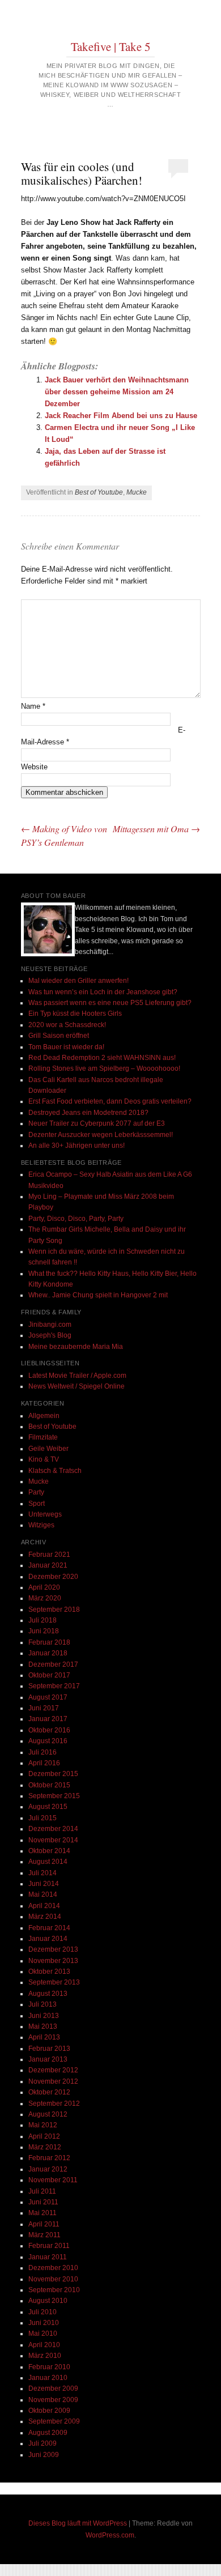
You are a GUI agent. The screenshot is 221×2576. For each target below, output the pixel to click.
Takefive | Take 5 (111, 46)
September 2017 (54, 1686)
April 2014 (44, 1906)
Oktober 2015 (49, 1785)
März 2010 (45, 2356)
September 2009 (54, 2421)
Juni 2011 (43, 2202)
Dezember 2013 (53, 1949)
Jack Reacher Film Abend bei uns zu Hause (121, 416)
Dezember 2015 (53, 1774)
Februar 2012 (49, 2158)
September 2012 (54, 2104)
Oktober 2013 (49, 1972)
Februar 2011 (49, 2246)
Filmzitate (43, 1437)
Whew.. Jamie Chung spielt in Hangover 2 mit (98, 1295)
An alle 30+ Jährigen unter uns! (76, 1146)
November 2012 (53, 2081)
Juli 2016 (42, 1752)
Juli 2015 (42, 1818)
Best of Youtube (99, 492)
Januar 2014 (48, 1939)
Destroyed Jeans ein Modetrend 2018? (88, 1113)
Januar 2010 (48, 2378)
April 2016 (44, 1763)
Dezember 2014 (53, 1829)
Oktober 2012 (49, 2092)
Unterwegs (45, 1514)
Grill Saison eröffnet (59, 1036)
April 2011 (44, 2224)
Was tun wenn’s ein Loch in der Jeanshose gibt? (103, 992)
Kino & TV (44, 1459)
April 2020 (44, 1587)
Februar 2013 (49, 2049)
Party (36, 1492)
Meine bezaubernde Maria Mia (76, 1347)
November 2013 (53, 1961)
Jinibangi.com (50, 1325)
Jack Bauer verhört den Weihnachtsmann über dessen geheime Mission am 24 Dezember (117, 392)
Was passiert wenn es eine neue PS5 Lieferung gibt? (110, 1003)
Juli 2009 (42, 2443)
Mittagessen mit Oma (156, 829)
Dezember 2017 (53, 1664)
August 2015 (48, 1807)
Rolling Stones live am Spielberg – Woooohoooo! (104, 1068)
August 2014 (48, 1862)
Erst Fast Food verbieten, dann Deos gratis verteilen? (110, 1101)
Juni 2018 (44, 1631)
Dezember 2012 (53, 2070)
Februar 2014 (49, 1928)
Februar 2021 (49, 1555)
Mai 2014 (43, 1894)
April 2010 (44, 2345)
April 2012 (44, 2136)
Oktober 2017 (49, 1675)
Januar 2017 (48, 1719)
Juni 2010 (44, 2323)
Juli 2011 (42, 2191)
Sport (37, 1504)
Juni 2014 (44, 1884)
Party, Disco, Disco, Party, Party (76, 1219)
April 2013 (44, 2037)
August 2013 (48, 1994)
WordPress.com (110, 2535)
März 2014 (45, 1917)
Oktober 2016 (49, 1730)
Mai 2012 (43, 2125)
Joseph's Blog (50, 1335)
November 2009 (53, 2400)
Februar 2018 (49, 1642)
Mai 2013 (43, 2026)
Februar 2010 (49, 2367)
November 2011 (53, 2180)
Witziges (41, 1525)
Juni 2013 (44, 2016)
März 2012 (45, 2147)
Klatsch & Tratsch (55, 1471)
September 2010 (54, 2290)
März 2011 (44, 2235)
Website (34, 767)
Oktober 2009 (49, 2411)
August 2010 (48, 2301)
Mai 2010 (43, 2334)
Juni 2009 (44, 2455)
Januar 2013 (48, 2059)
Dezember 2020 (53, 1577)
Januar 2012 (48, 2169)
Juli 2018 (42, 1620)
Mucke (137, 492)
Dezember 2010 (53, 2268)
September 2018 (54, 1610)
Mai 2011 (42, 2213)
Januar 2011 (48, 2257)
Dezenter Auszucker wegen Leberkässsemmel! (101, 1135)
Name (33, 706)
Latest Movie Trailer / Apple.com (77, 1376)
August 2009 (48, 2433)
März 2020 (45, 1598)
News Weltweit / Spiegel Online (76, 1386)
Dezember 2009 (53, 2388)
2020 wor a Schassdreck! (67, 1025)
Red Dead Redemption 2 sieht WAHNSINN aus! (102, 1058)
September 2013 (54, 1982)
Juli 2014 (42, 1873)
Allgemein (44, 1416)
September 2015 (54, 1796)
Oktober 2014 (49, 1851)
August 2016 (48, 1741)
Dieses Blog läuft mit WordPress (78, 2523)
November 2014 (53, 1840)
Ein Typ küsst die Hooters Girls (75, 1014)
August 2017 (48, 1697)
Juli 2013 (42, 2004)
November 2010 (53, 2279)
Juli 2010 (42, 2312)
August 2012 (48, 2114)
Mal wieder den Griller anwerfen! (78, 981)
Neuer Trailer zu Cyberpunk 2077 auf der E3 (97, 1123)
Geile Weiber (48, 1449)
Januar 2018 (48, 1653)
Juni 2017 (44, 1708)
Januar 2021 (48, 1565)
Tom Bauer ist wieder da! (66, 1047)
